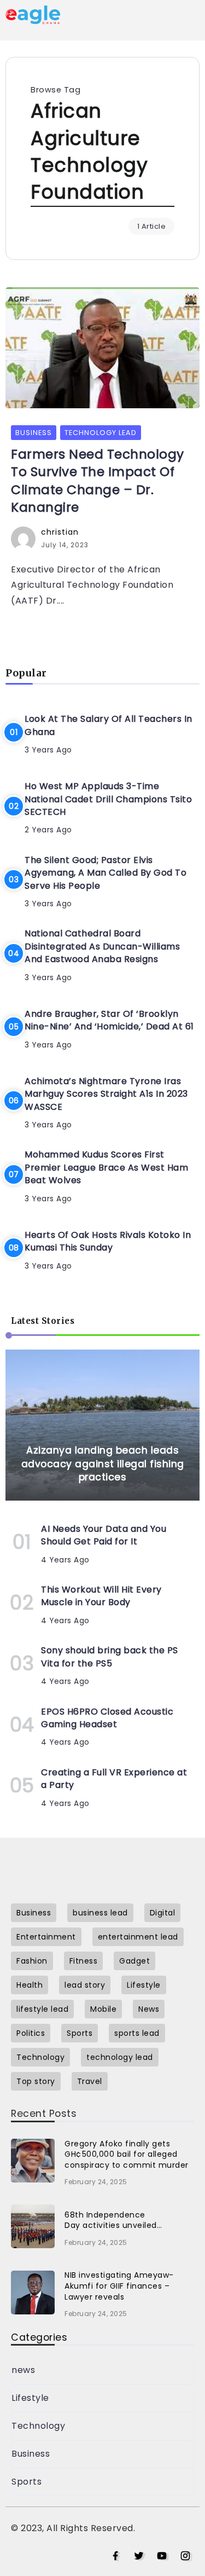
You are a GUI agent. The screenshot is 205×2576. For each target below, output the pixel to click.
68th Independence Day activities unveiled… (113, 2220)
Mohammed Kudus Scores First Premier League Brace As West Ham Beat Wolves (106, 1167)
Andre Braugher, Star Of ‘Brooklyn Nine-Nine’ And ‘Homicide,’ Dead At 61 (109, 1020)
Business (31, 2454)
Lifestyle (30, 2398)
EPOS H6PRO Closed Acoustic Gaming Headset (107, 1718)
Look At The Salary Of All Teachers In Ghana (109, 725)
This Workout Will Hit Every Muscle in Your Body (101, 1596)
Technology (38, 2426)
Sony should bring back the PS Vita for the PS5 (110, 1657)
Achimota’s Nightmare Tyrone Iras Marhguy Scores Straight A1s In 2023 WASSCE (106, 1094)
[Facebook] (116, 2556)
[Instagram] (186, 2556)
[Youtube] (162, 2556)
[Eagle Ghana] (33, 14)
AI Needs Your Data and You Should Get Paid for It (104, 1535)
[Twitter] (139, 2556)
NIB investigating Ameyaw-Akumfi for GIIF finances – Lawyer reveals (119, 2286)
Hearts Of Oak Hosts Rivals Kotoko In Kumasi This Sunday (108, 1241)
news (23, 2370)
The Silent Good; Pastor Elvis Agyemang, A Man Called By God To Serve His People (106, 873)
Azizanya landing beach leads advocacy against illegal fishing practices (103, 1464)
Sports (27, 2482)
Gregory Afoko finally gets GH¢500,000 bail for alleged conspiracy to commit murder (127, 2154)
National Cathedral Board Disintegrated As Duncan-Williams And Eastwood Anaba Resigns (102, 946)
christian (60, 532)
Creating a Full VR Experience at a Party (114, 1779)
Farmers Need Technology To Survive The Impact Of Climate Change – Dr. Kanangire (98, 481)
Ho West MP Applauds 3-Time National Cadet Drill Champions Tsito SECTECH (108, 799)
